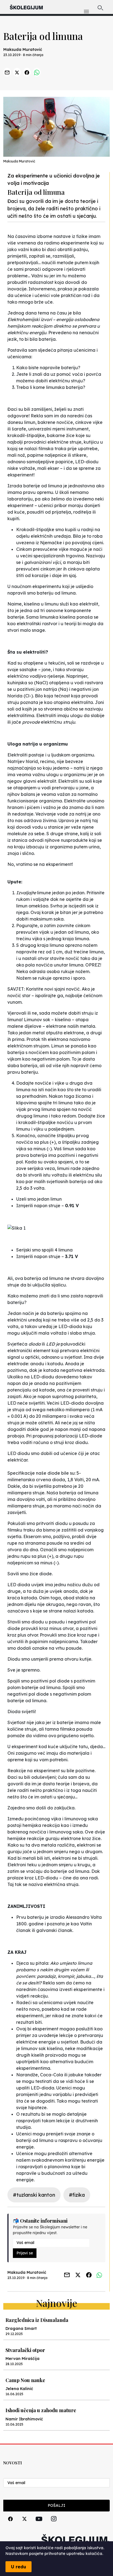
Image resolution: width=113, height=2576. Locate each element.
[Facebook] (10, 2525)
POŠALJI (56, 2505)
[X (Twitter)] (24, 2525)
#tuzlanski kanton (34, 2195)
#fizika (77, 2195)
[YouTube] (39, 2525)
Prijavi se (25, 2253)
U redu (19, 2567)
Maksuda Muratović (23, 50)
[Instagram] (54, 2525)
